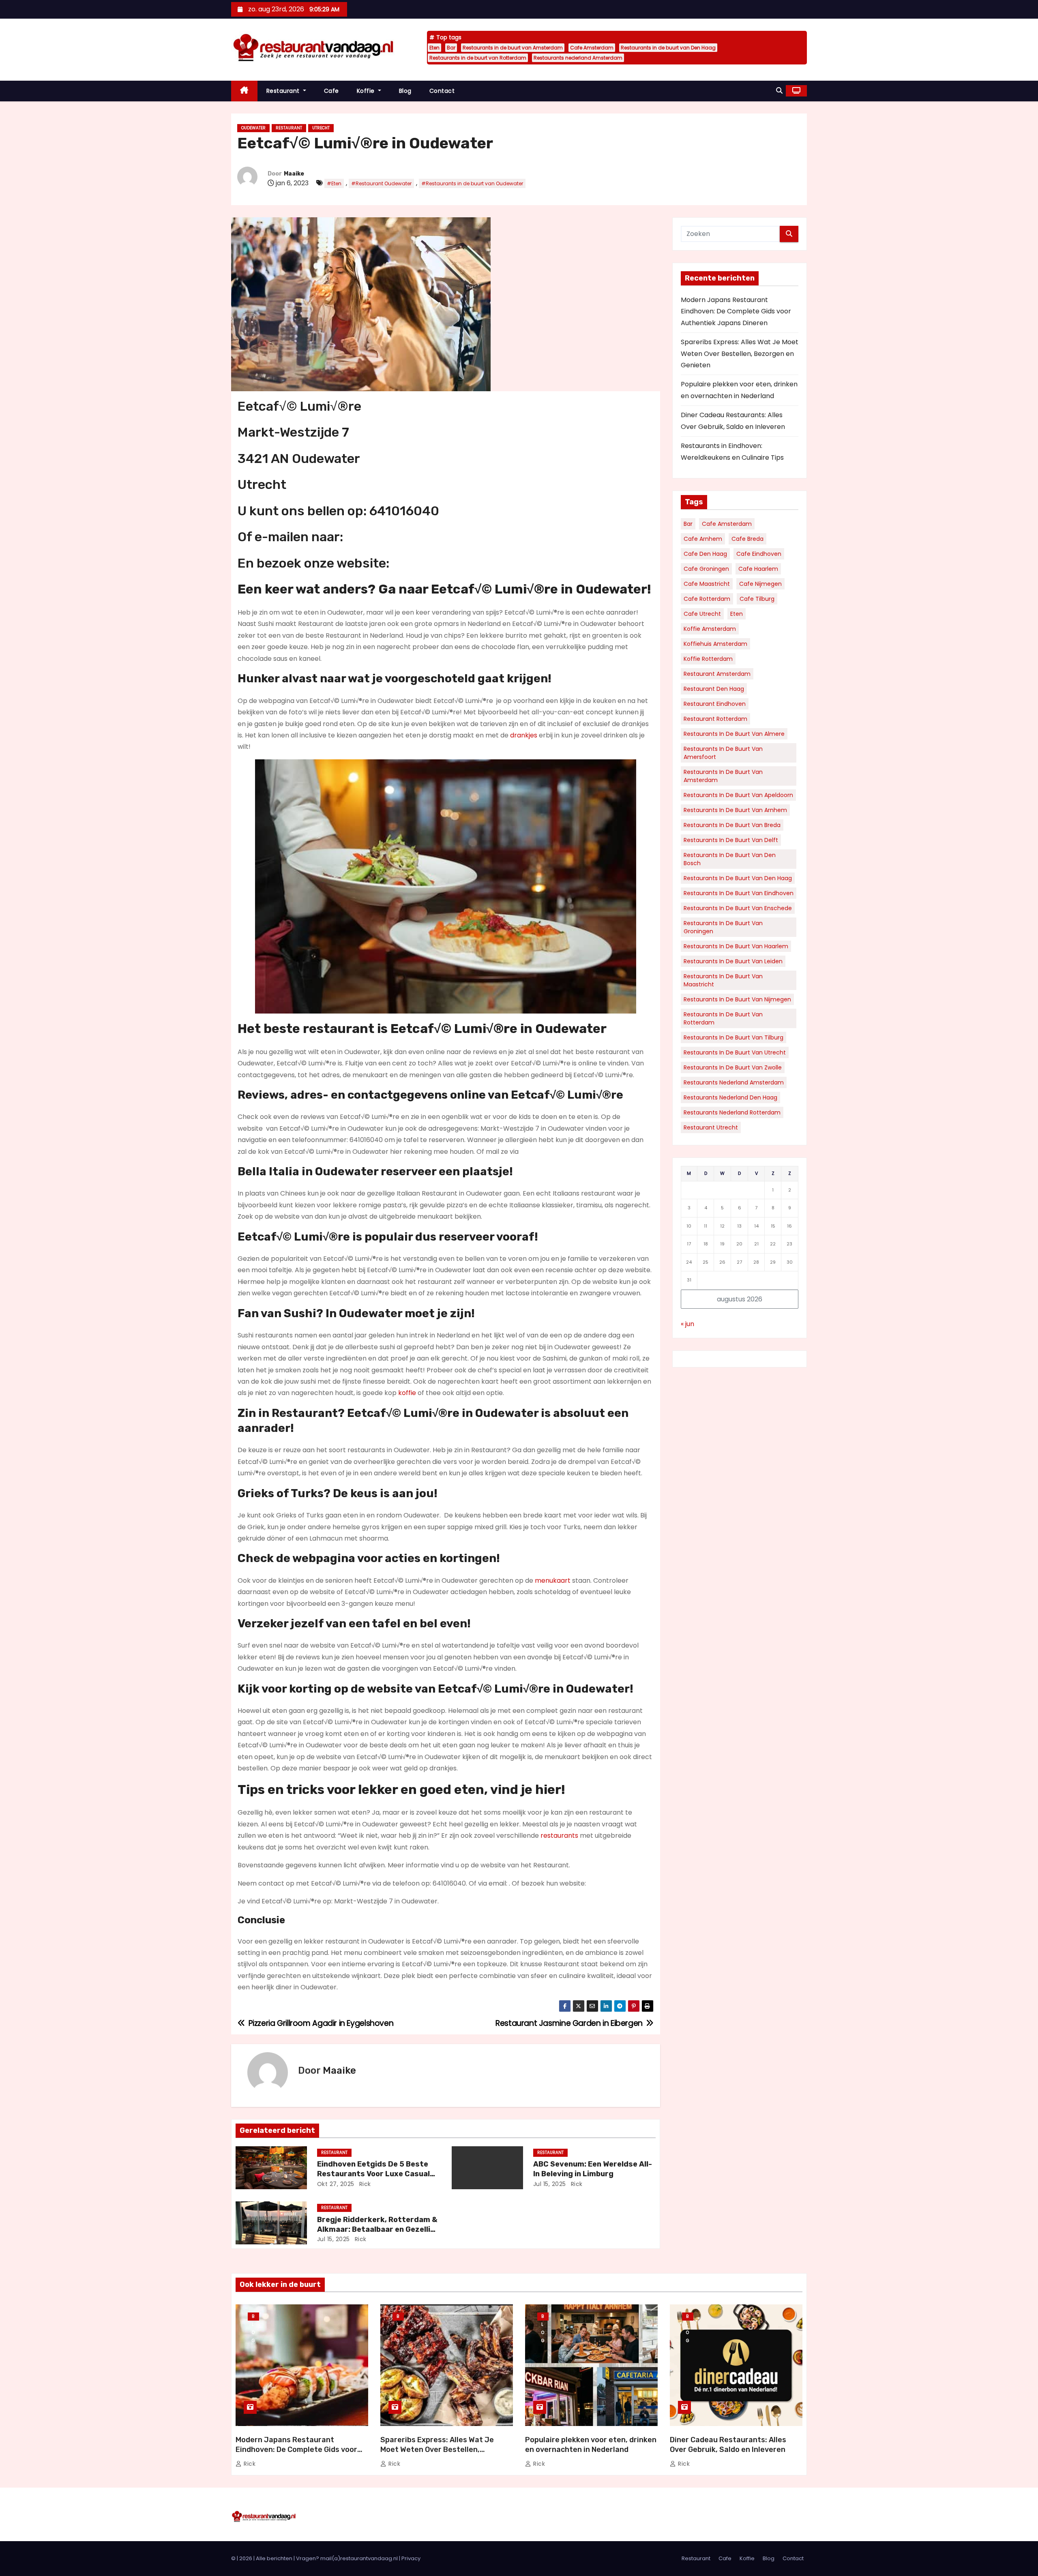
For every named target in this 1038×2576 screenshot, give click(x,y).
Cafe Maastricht (707, 584)
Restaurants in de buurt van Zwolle (733, 1067)
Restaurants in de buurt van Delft (731, 840)
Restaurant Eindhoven (715, 704)
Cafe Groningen (706, 569)
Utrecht (321, 128)
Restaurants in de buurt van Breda (732, 825)
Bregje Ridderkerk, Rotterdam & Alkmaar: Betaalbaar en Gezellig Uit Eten (377, 2229)
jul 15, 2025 (550, 2184)
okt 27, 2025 (336, 2184)
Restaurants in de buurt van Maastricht (723, 980)
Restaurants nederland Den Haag (730, 1097)
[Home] (244, 91)
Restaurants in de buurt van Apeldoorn (738, 795)
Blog (405, 91)
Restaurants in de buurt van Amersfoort (723, 753)
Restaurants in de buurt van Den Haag (668, 48)
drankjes (524, 735)
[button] (779, 91)
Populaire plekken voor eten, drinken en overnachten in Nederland (591, 2445)
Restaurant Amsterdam (717, 674)
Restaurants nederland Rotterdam (732, 1112)
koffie (407, 1393)
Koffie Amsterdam (710, 629)
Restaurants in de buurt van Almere (734, 734)
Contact (442, 91)
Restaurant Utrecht (711, 1127)
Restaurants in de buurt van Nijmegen (737, 999)
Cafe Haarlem (758, 569)
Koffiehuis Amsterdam (715, 644)
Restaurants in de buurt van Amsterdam (513, 48)
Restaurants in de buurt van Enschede (738, 908)
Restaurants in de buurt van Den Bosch (730, 859)
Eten (434, 48)
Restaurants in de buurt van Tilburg (733, 1037)
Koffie (367, 91)
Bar (451, 48)
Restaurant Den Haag (714, 689)
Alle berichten (274, 2558)
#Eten (334, 183)
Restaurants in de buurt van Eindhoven (739, 893)
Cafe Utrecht (702, 614)
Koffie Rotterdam (708, 659)
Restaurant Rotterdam (715, 719)
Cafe (331, 91)
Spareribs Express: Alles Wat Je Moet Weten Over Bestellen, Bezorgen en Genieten (740, 354)
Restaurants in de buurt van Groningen (723, 927)
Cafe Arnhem (703, 539)
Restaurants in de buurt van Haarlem (736, 946)
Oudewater (253, 128)
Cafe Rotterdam (707, 599)
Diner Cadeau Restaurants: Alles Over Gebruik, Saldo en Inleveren (728, 2445)
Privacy (411, 2558)
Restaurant (284, 91)
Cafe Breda (747, 539)
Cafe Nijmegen (760, 584)
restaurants (559, 1836)
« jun (687, 1324)
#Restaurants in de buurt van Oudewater (472, 183)
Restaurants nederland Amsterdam (578, 58)
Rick (364, 2184)
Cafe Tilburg (757, 599)
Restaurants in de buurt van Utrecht (735, 1052)
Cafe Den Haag (705, 554)
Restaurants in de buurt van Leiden (733, 961)
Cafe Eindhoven (759, 554)
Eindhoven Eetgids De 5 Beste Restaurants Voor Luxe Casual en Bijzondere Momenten (373, 2174)
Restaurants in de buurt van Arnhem (735, 810)
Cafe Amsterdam (592, 48)
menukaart (553, 1581)
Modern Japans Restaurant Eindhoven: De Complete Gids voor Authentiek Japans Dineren (736, 311)
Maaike (294, 174)
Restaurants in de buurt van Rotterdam (478, 58)
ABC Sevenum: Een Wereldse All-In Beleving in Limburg (593, 2169)
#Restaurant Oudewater (381, 183)
